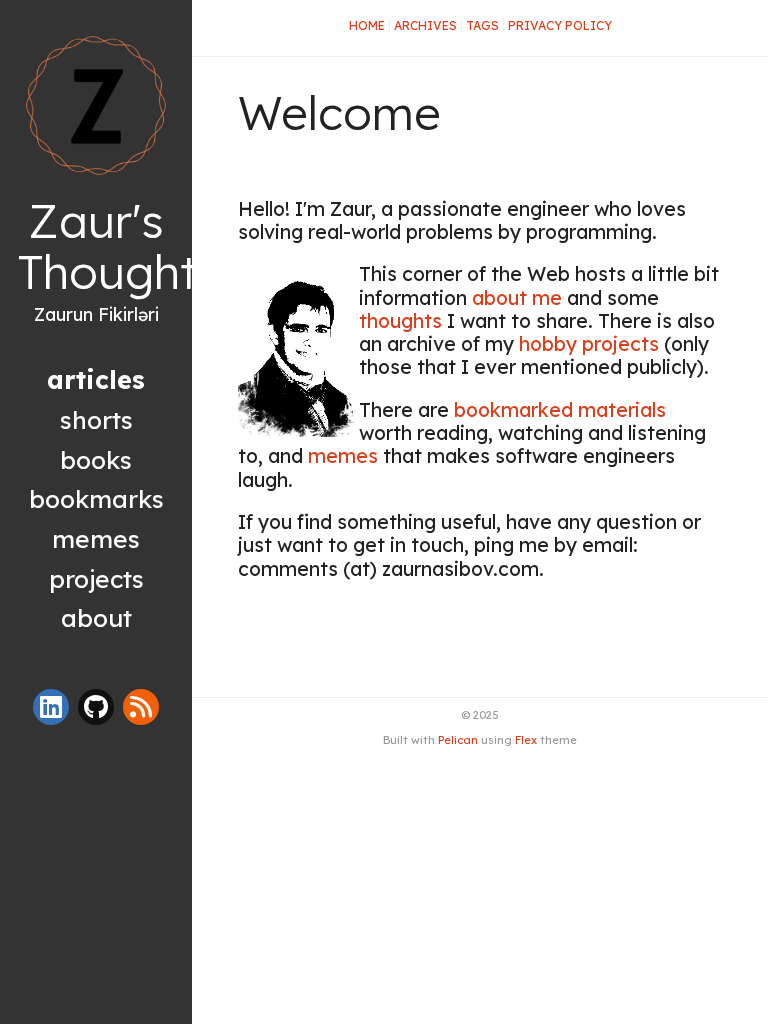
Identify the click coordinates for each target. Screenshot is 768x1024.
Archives (425, 25)
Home (367, 25)
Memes (96, 538)
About (96, 617)
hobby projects (589, 344)
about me (517, 298)
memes (343, 456)
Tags (482, 25)
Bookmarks (96, 498)
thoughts (400, 321)
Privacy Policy (560, 25)
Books (96, 459)
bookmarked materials (560, 410)
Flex (526, 740)
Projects (96, 578)
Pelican (458, 740)
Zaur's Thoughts (119, 246)
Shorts (96, 419)
